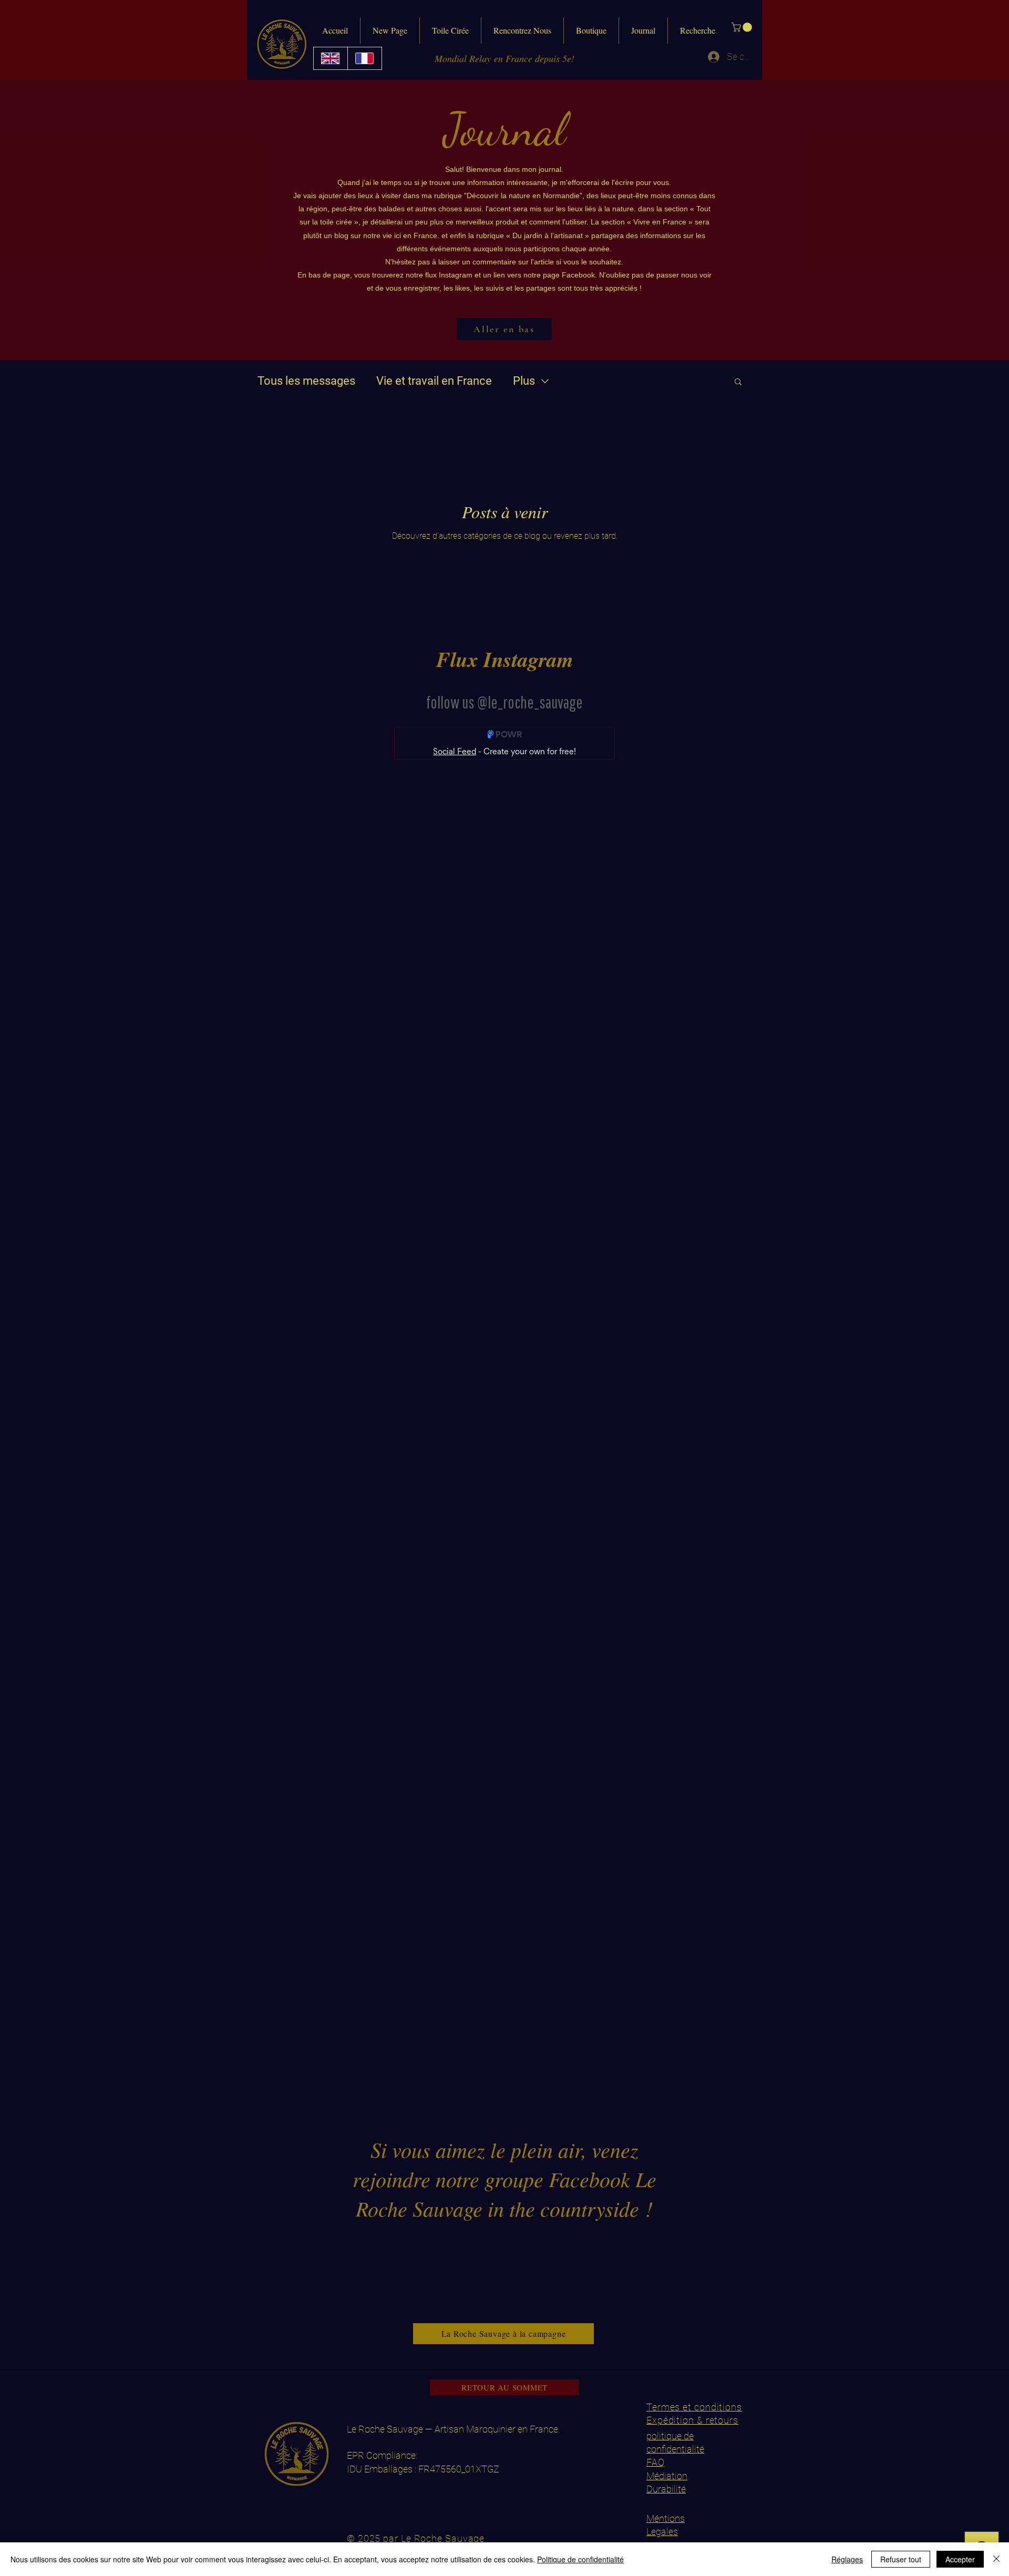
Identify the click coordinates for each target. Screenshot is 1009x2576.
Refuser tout (901, 2559)
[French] (364, 58)
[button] (743, 27)
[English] (331, 58)
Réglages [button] (847, 2559)
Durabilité (666, 2489)
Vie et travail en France (434, 381)
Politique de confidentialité (580, 2559)
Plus (524, 381)
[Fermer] (996, 2559)
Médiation (667, 2476)
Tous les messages (306, 381)
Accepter (960, 2559)
